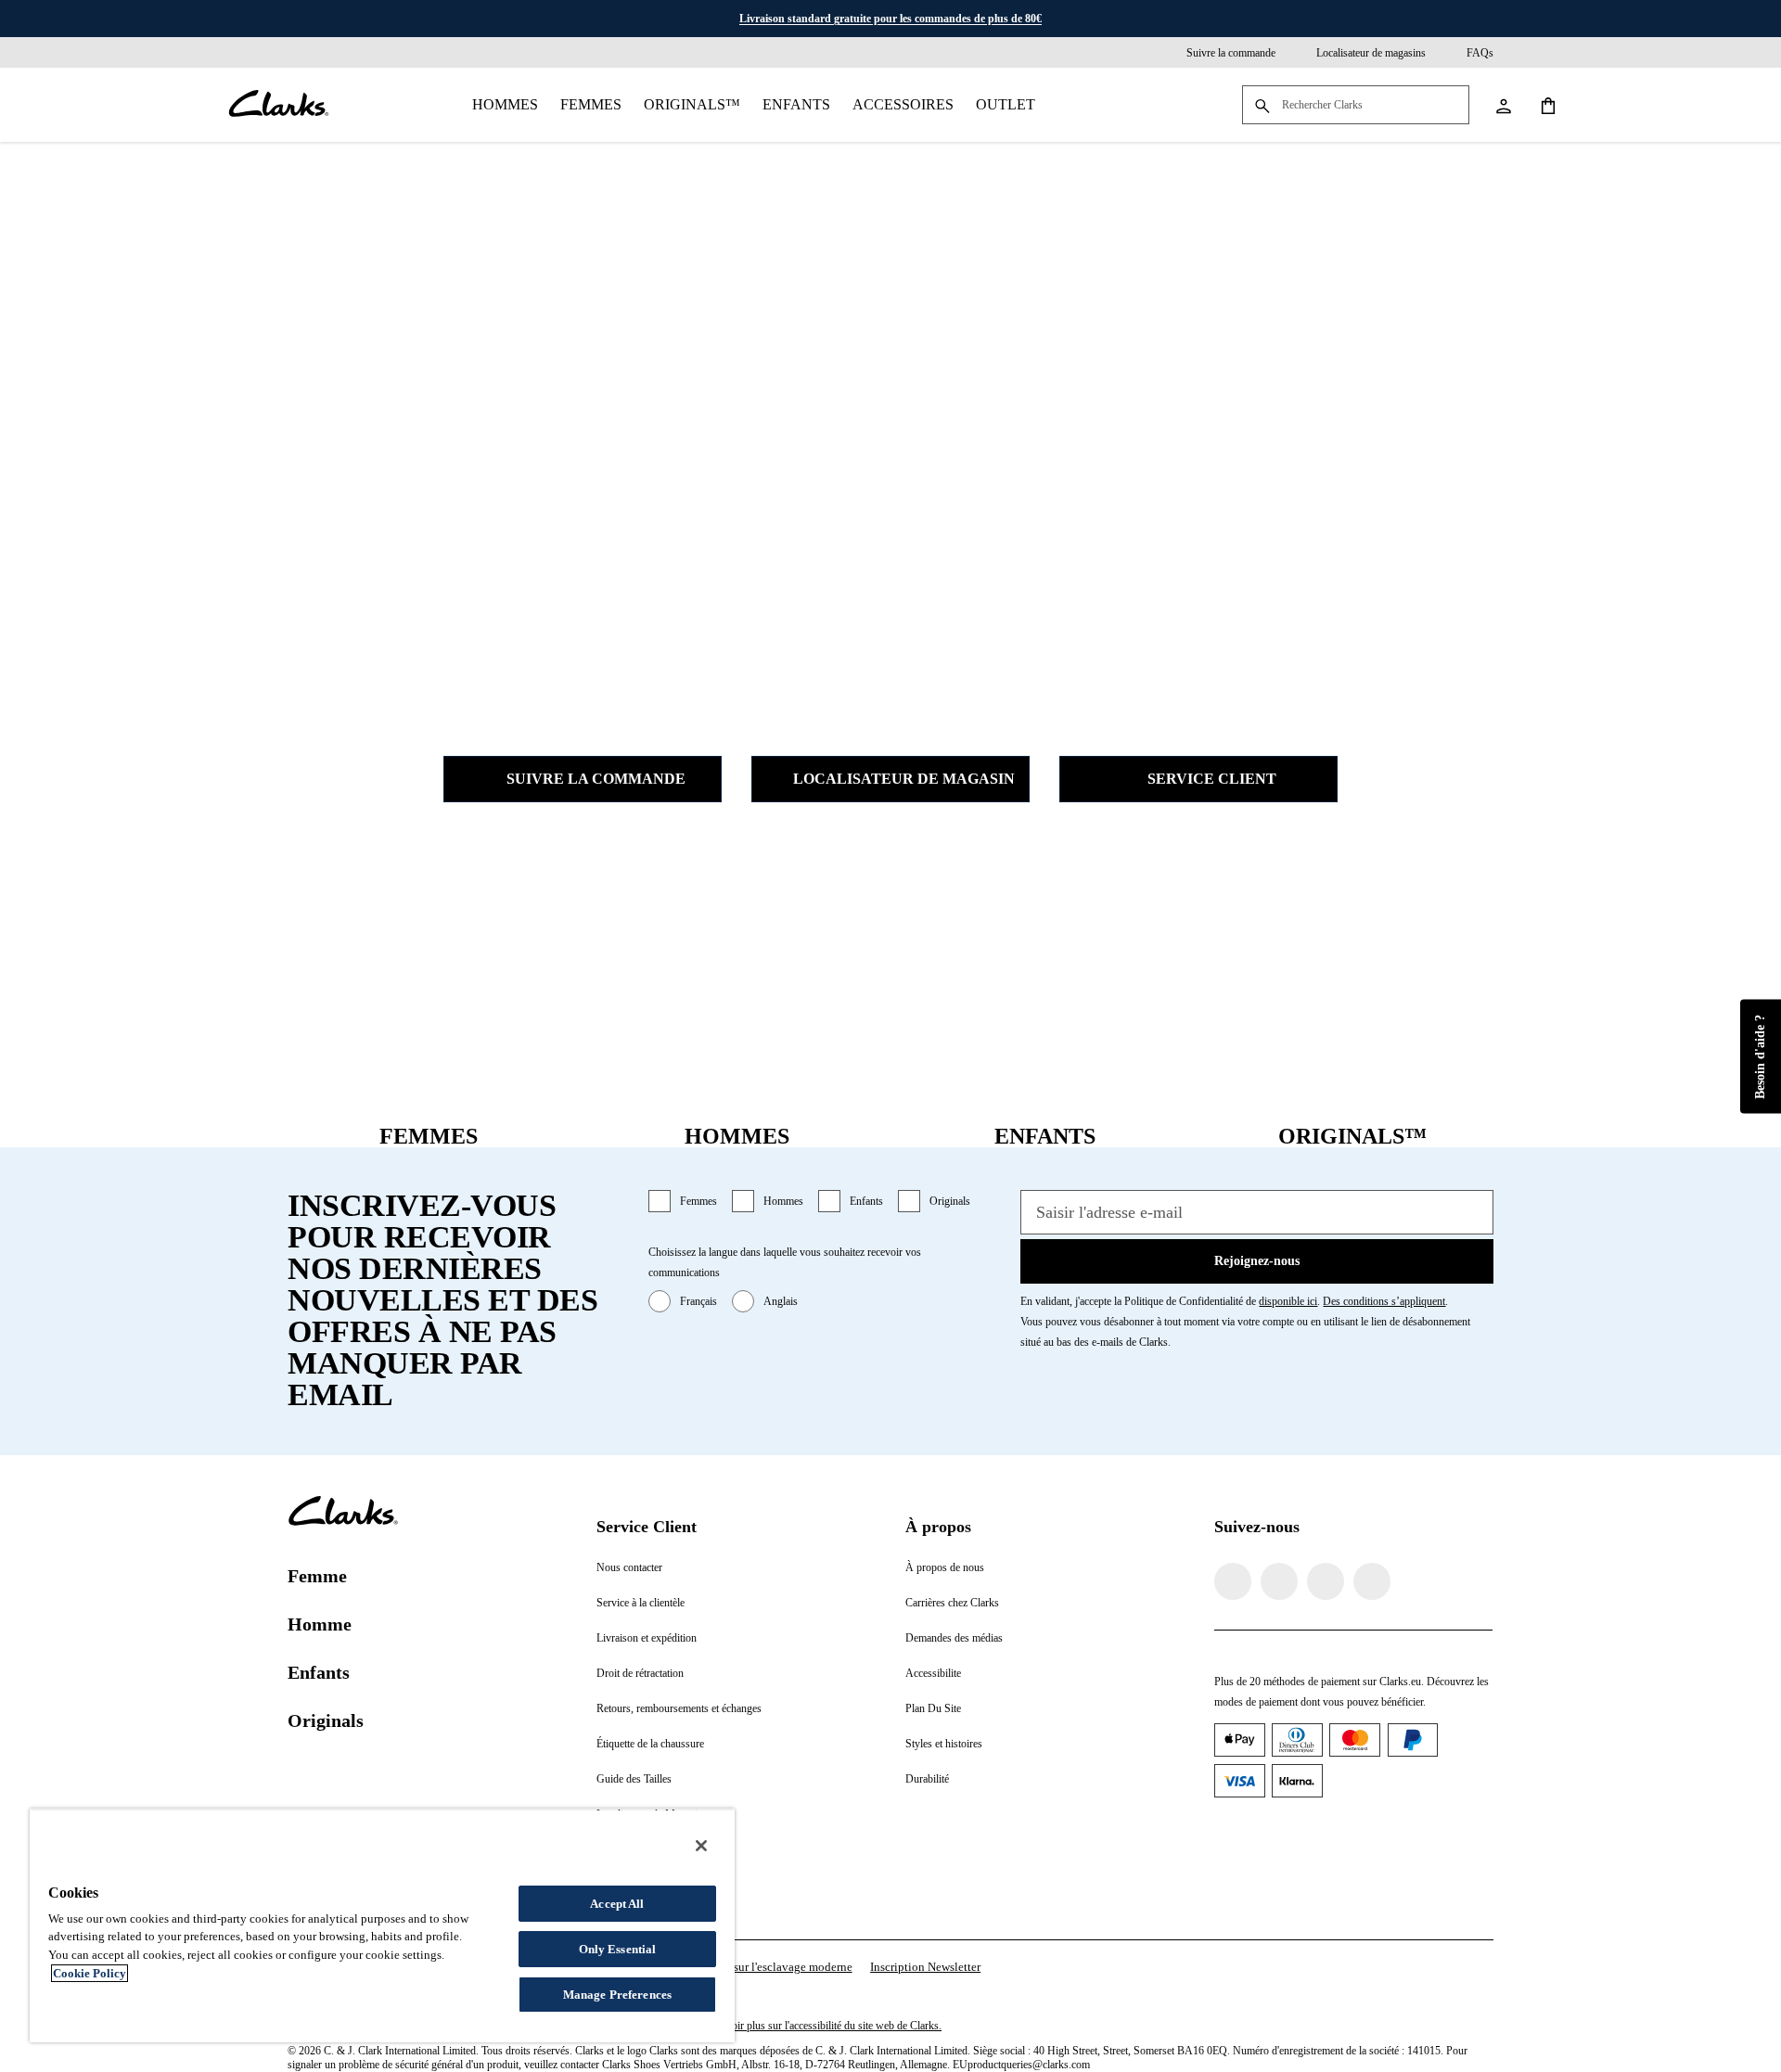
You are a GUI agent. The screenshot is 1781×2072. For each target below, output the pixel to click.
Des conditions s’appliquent (1384, 1301)
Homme (320, 1624)
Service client (1212, 779)
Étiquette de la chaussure (650, 1744)
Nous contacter (629, 1567)
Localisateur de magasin (904, 779)
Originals (950, 1201)
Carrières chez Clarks (952, 1603)
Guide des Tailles (634, 1779)
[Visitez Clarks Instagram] (1279, 1581)
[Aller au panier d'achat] (1547, 105)
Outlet (1006, 104)
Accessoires (903, 104)
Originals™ (692, 104)
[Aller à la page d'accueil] (278, 105)
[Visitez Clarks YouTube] (1372, 1581)
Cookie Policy (90, 1973)
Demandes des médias (954, 1638)
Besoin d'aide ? (1760, 1057)
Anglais (781, 1301)
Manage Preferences (617, 1995)
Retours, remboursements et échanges (679, 1708)
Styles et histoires (944, 1744)
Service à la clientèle (641, 1603)
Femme (317, 1576)
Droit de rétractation (640, 1673)
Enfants (796, 104)
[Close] (701, 1846)
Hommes (505, 104)
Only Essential (618, 1949)
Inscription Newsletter (925, 1967)
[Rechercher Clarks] (1356, 106)
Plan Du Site (933, 1708)
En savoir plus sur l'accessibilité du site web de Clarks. (822, 2026)
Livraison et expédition (647, 1638)
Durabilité (927, 1779)
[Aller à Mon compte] (1503, 105)
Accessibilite (933, 1673)
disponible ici (1288, 1301)
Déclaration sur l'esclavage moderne (762, 1967)
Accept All (617, 1904)
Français (698, 1301)
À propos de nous (945, 1567)
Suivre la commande (596, 779)
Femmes (591, 104)
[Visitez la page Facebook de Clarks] (1233, 1581)
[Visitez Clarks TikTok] (1326, 1581)
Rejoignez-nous (1257, 1261)
